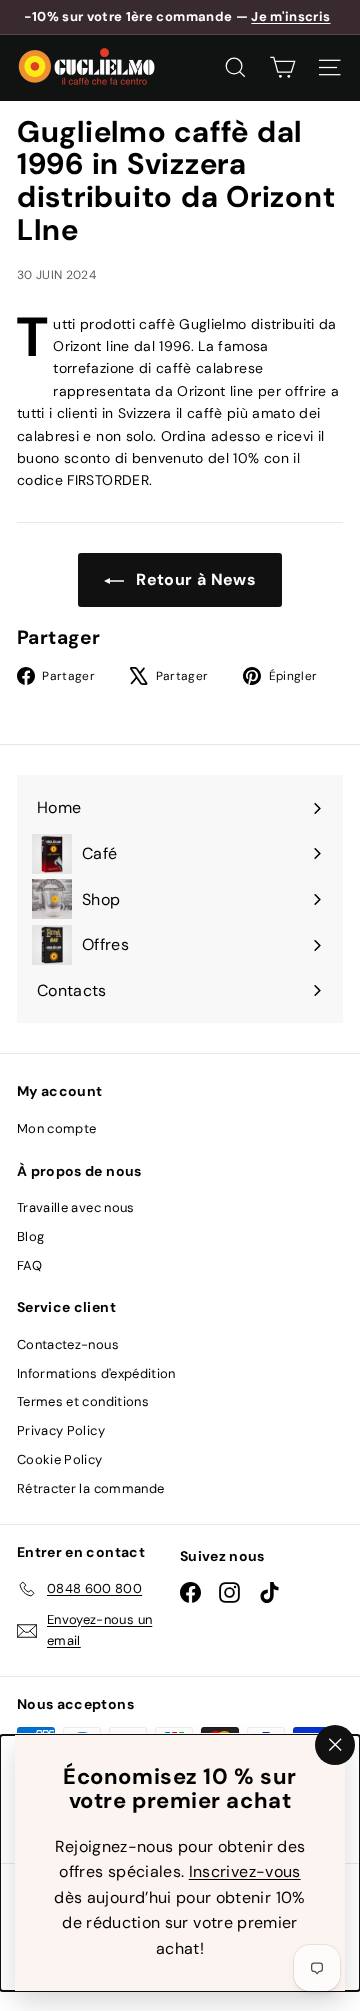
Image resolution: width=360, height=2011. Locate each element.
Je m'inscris (290, 16)
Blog (30, 1236)
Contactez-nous (68, 1344)
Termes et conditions (83, 1401)
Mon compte (57, 1128)
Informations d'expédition (96, 1373)
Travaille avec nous (76, 1207)
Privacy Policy (61, 1430)
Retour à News (194, 579)
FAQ (29, 1265)
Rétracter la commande (90, 1488)
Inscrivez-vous (245, 1871)
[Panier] (282, 67)
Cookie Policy (60, 1459)
